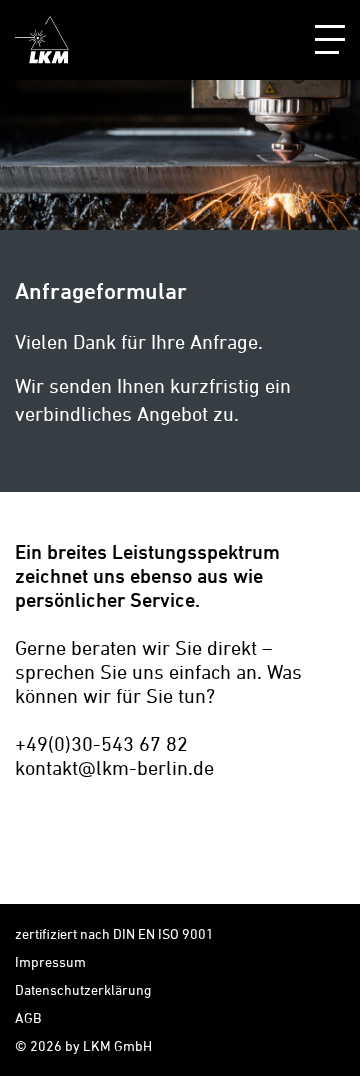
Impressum (50, 961)
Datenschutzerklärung (83, 989)
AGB (28, 1017)
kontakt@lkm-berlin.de (114, 767)
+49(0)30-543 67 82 (101, 743)
